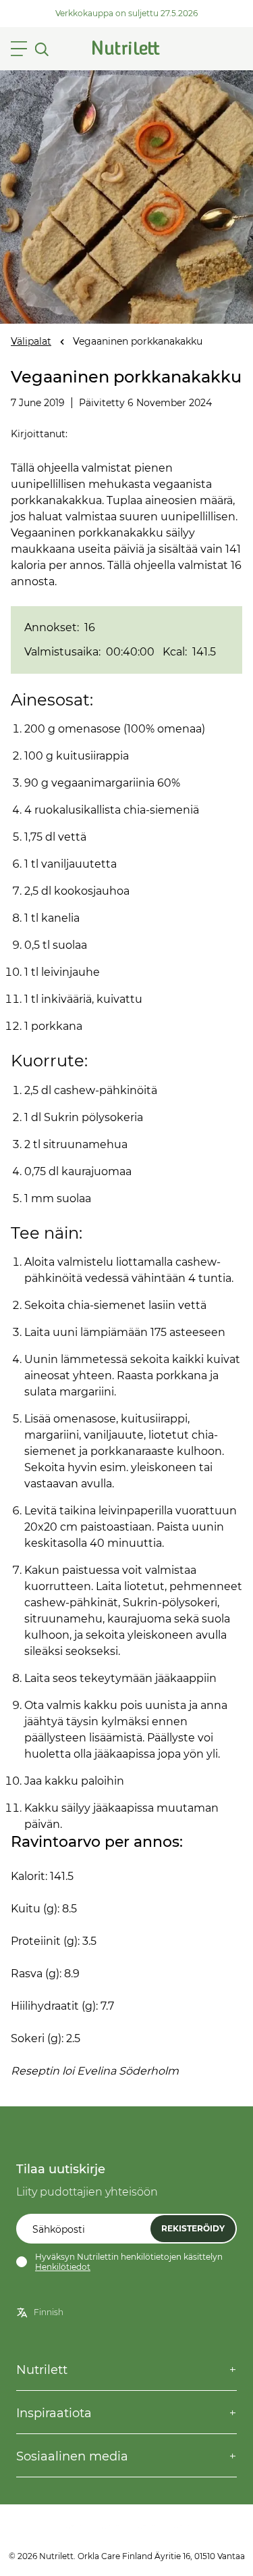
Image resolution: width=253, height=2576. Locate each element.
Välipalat (31, 341)
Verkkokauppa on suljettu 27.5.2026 (126, 13)
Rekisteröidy (193, 2228)
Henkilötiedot (63, 2267)
